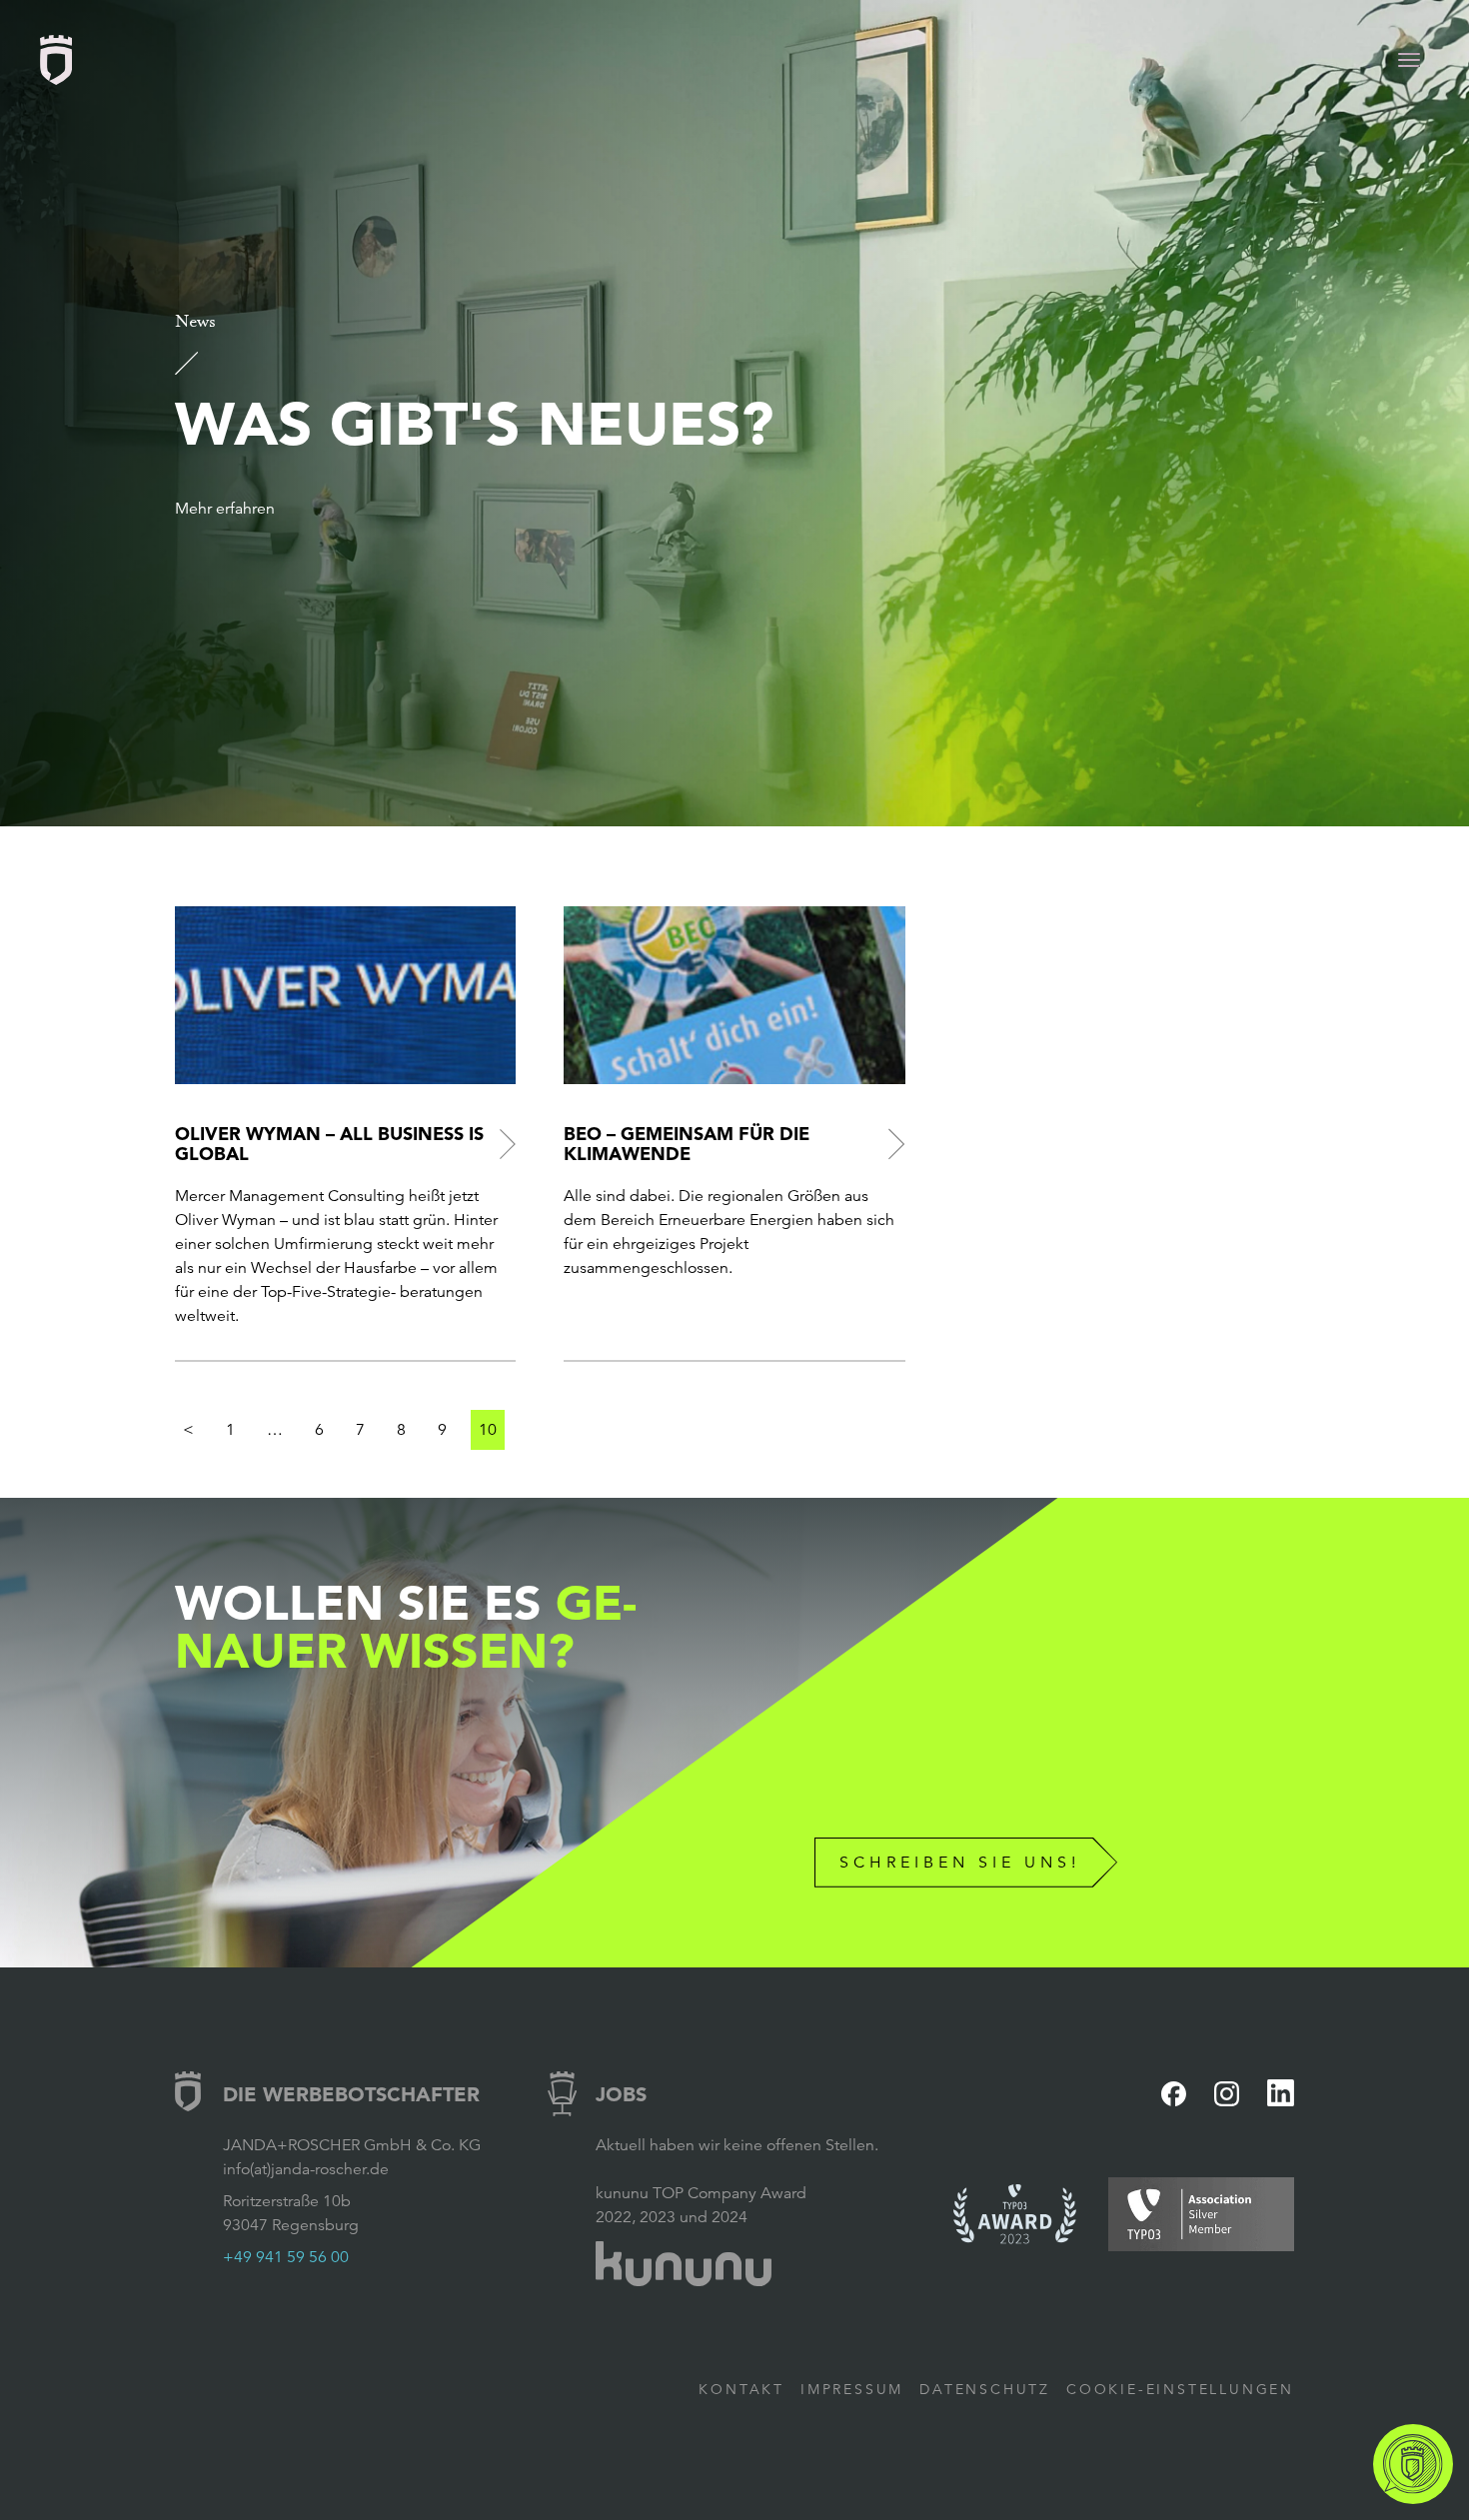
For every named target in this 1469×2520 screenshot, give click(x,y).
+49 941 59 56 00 (286, 2257)
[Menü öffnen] (1409, 60)
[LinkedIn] (1281, 2093)
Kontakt (741, 2389)
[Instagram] (1227, 2094)
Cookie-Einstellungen (1180, 2389)
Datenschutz (985, 2389)
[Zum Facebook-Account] (1174, 2094)
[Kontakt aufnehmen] (1413, 2464)
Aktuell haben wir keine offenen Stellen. (737, 2145)
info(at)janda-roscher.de (306, 2169)
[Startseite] (56, 60)
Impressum (852, 2389)
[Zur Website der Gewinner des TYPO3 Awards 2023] (1015, 2214)
